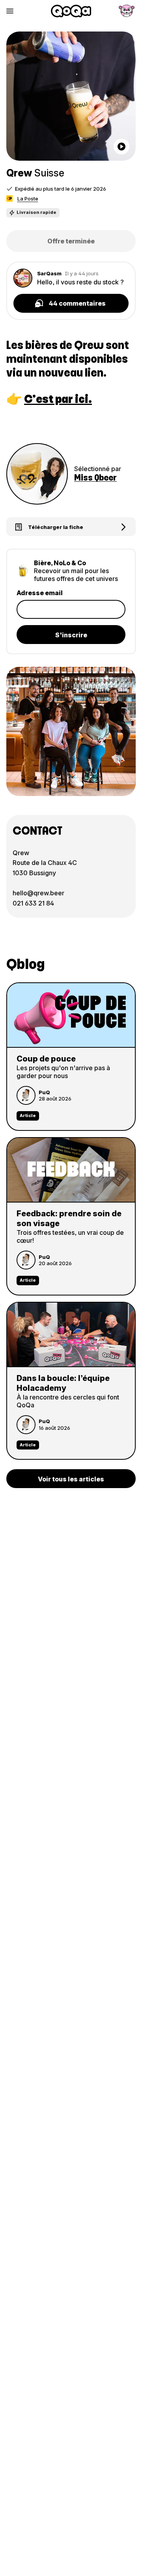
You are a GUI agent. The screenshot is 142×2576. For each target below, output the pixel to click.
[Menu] (10, 11)
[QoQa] (71, 11)
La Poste (28, 199)
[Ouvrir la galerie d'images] (71, 96)
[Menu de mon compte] (127, 11)
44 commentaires (77, 303)
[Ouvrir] (121, 147)
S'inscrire (71, 635)
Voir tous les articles (71, 1479)
